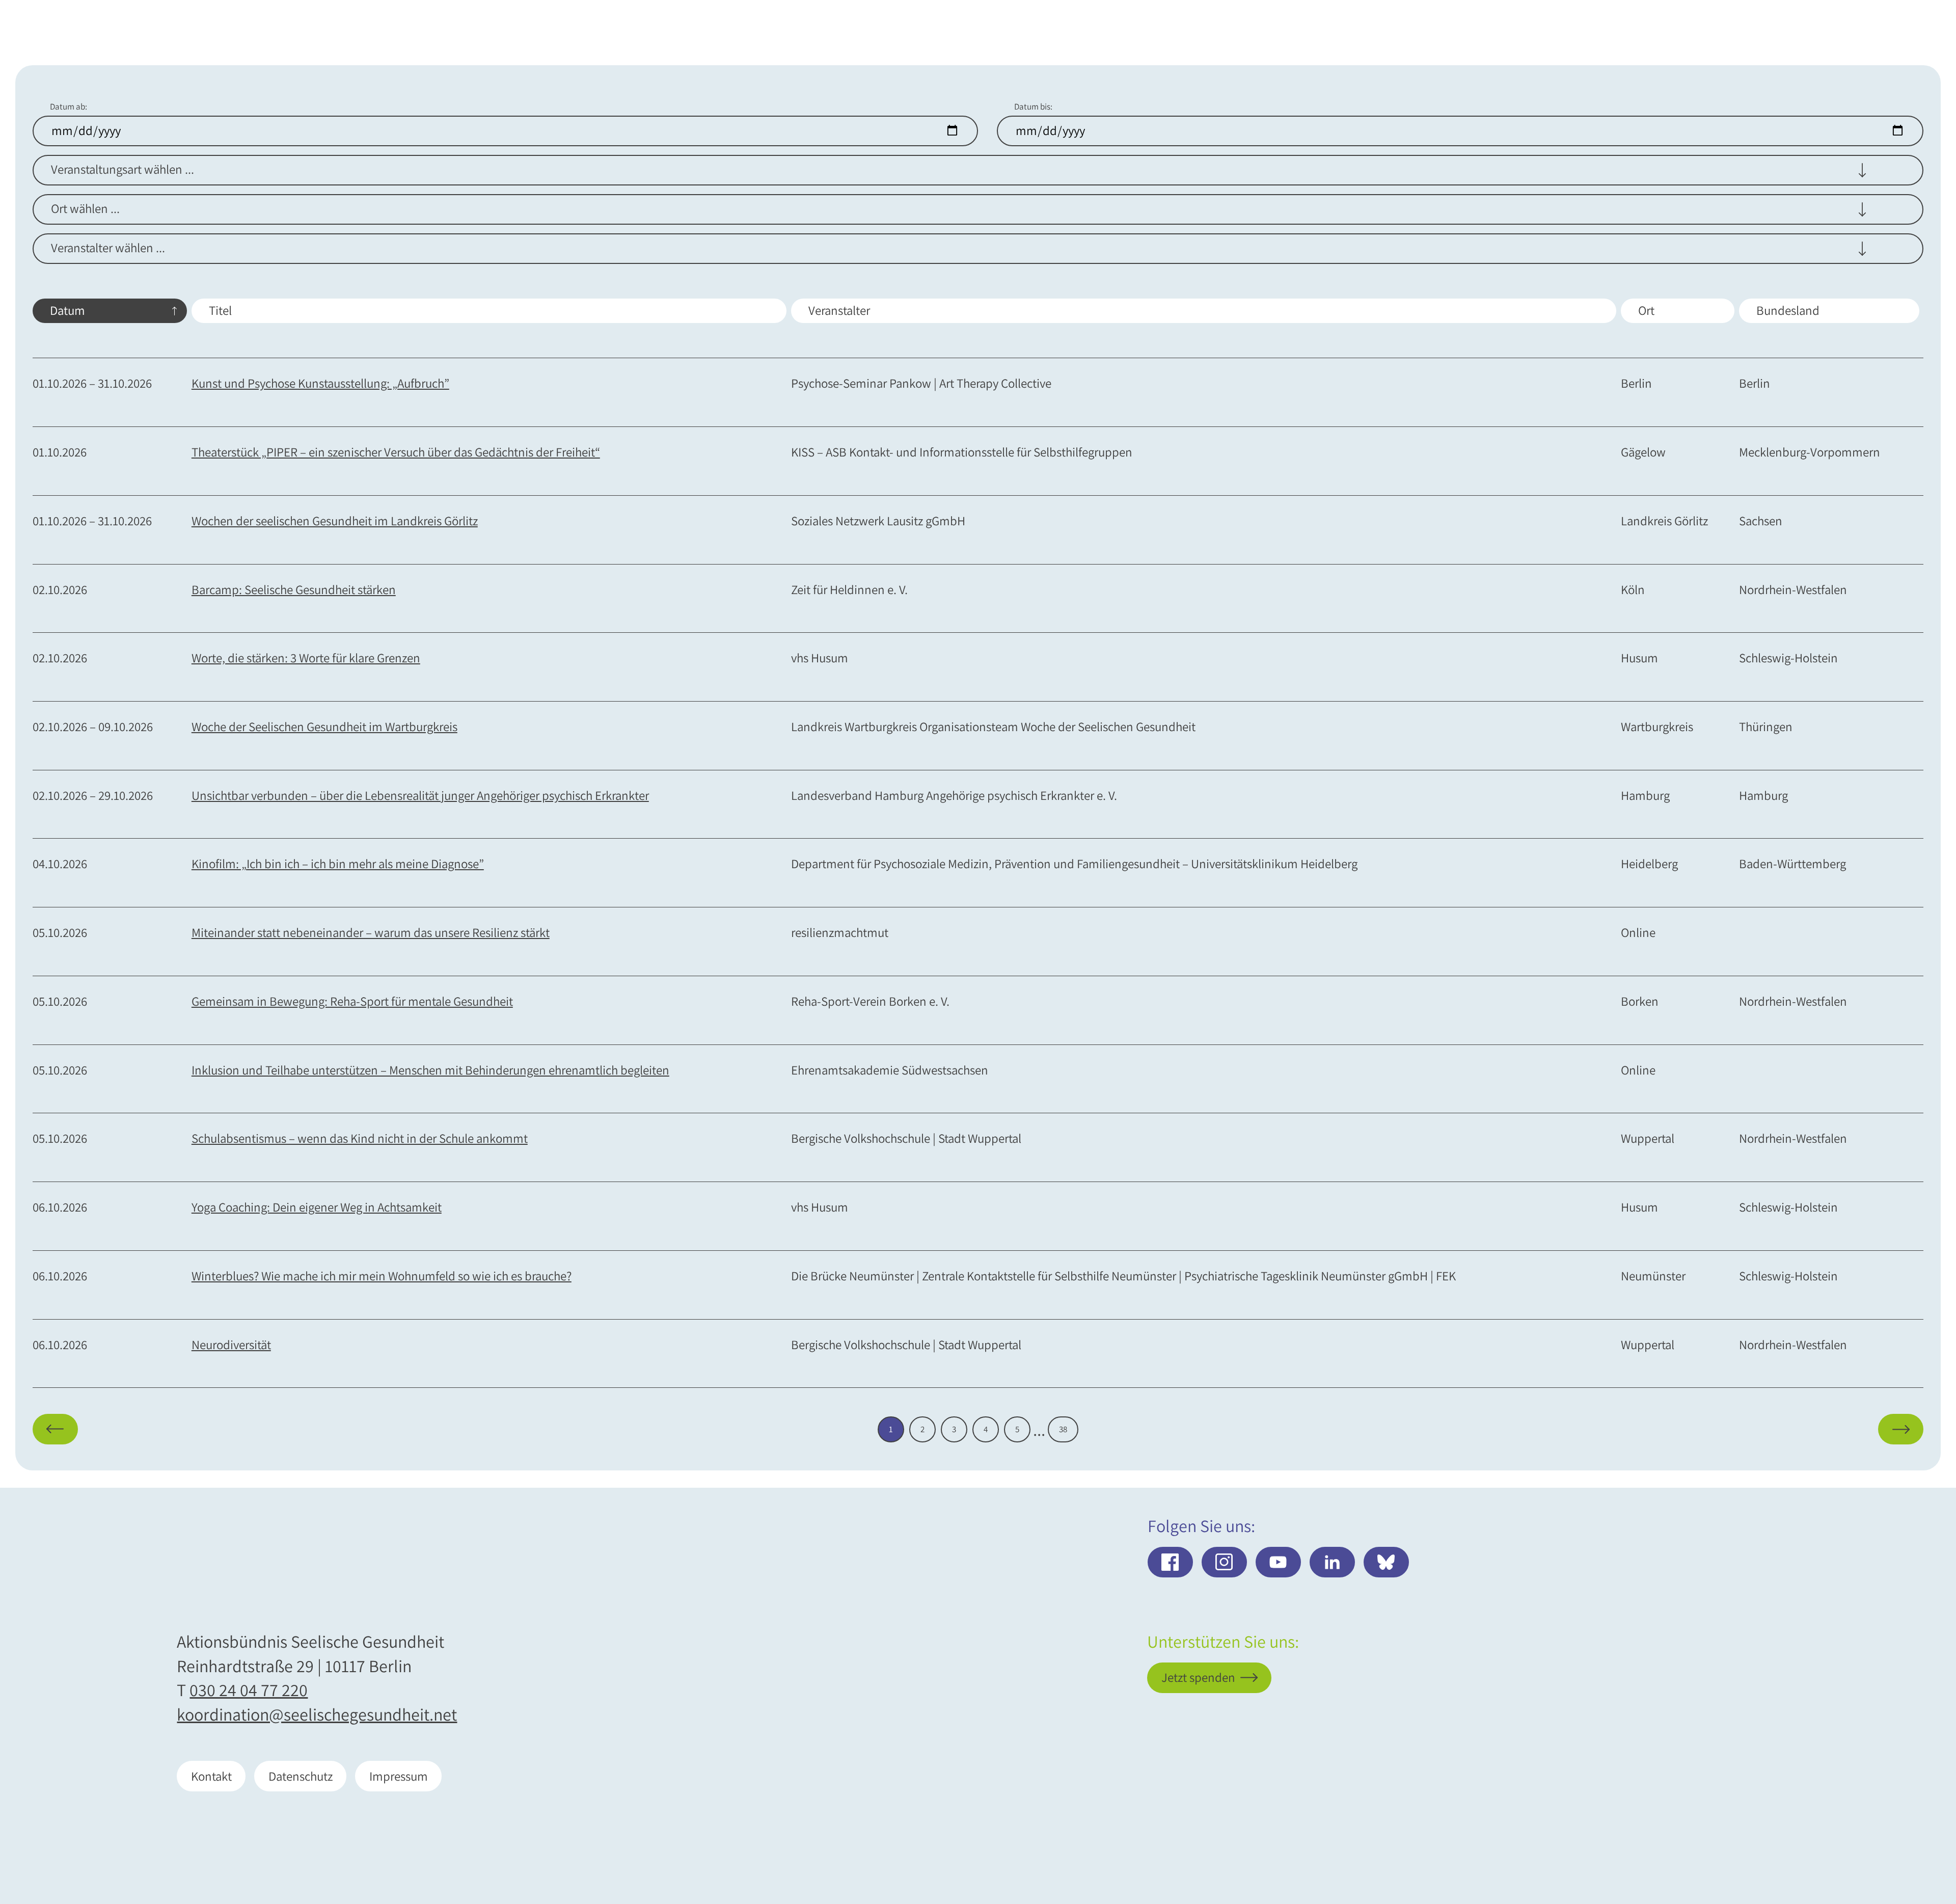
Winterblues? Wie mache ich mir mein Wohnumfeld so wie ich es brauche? (382, 1276)
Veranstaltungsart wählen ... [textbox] (123, 169)
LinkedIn (1332, 1562)
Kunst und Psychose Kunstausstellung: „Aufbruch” (320, 383)
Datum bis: (1033, 107)
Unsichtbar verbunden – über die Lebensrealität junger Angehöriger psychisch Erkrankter (420, 796)
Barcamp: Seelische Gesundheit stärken (294, 590)
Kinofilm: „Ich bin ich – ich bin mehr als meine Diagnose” (338, 864)
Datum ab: (69, 107)
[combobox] (978, 171)
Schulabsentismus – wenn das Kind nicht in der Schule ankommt (360, 1138)
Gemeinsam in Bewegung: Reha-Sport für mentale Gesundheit (352, 1001)
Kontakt (211, 1776)
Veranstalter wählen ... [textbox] (108, 248)
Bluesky (1386, 1562)
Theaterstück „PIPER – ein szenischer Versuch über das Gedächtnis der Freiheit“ (396, 452)
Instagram (1224, 1562)
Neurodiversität (231, 1345)
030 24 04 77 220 (249, 1690)
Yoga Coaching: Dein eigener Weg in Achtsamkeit (317, 1207)
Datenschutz (301, 1776)
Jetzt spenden (1868, 1837)
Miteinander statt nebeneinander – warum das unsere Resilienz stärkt (371, 933)
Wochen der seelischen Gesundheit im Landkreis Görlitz (335, 521)
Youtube (1278, 1562)
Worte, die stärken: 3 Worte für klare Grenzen (306, 658)
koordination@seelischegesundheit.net (317, 1714)
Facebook (1170, 1562)
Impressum (399, 1776)
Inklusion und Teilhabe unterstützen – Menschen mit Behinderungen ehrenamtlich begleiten (430, 1070)
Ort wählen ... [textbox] (85, 208)
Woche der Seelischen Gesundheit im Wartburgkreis (324, 727)
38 (1063, 1429)
